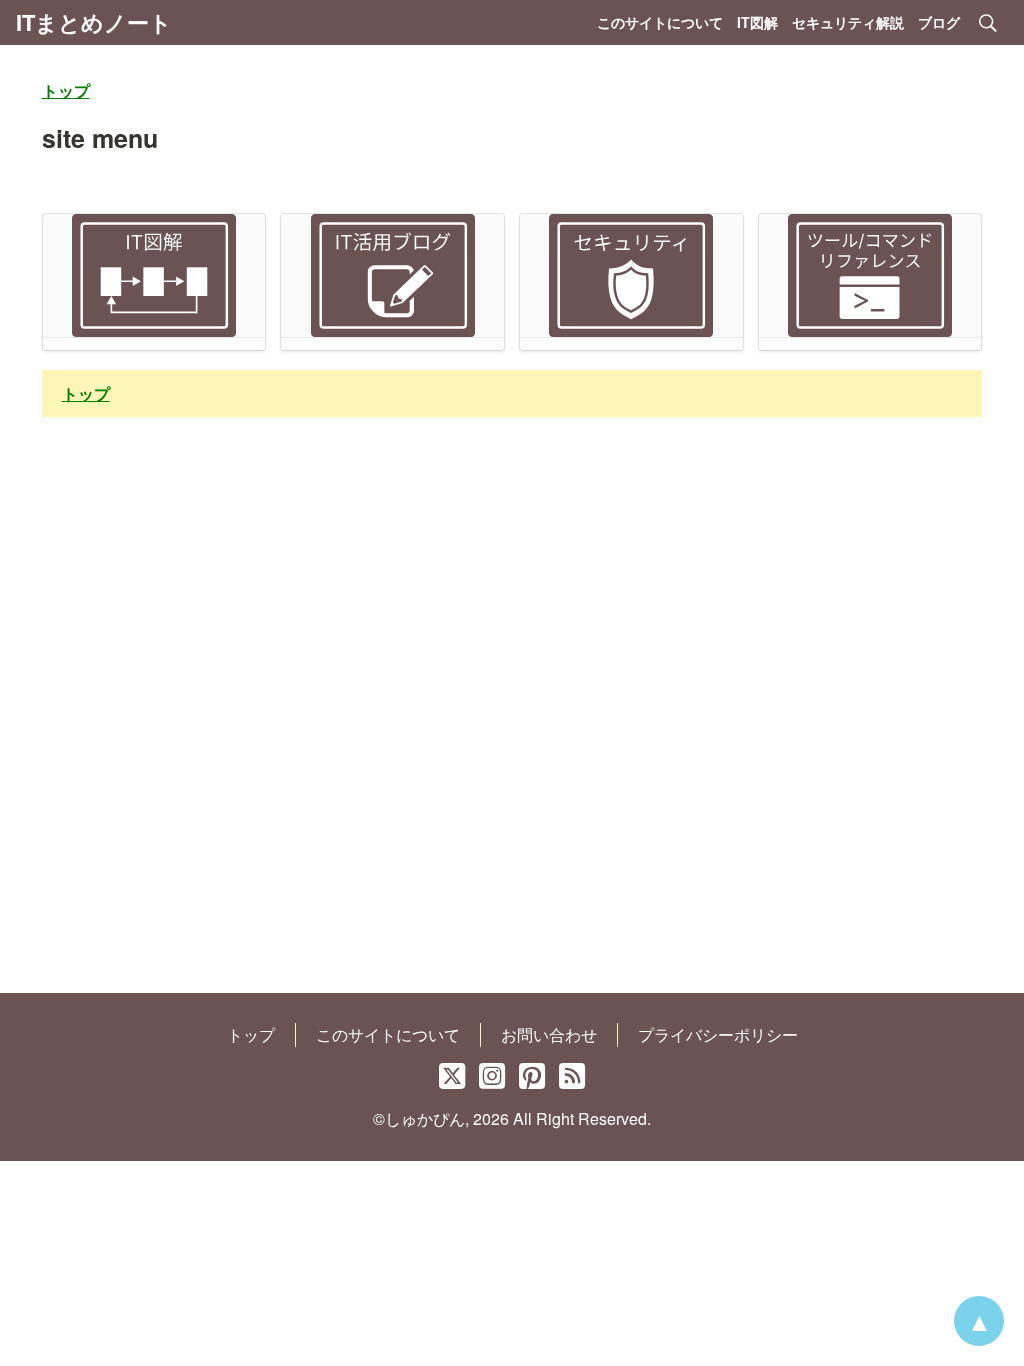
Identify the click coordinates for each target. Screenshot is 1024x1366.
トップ (251, 1034)
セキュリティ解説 (848, 22)
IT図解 (757, 22)
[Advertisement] (512, 721)
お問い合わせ (549, 1034)
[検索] (988, 23)
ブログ (939, 22)
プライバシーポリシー (718, 1034)
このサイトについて (660, 22)
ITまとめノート (94, 22)
